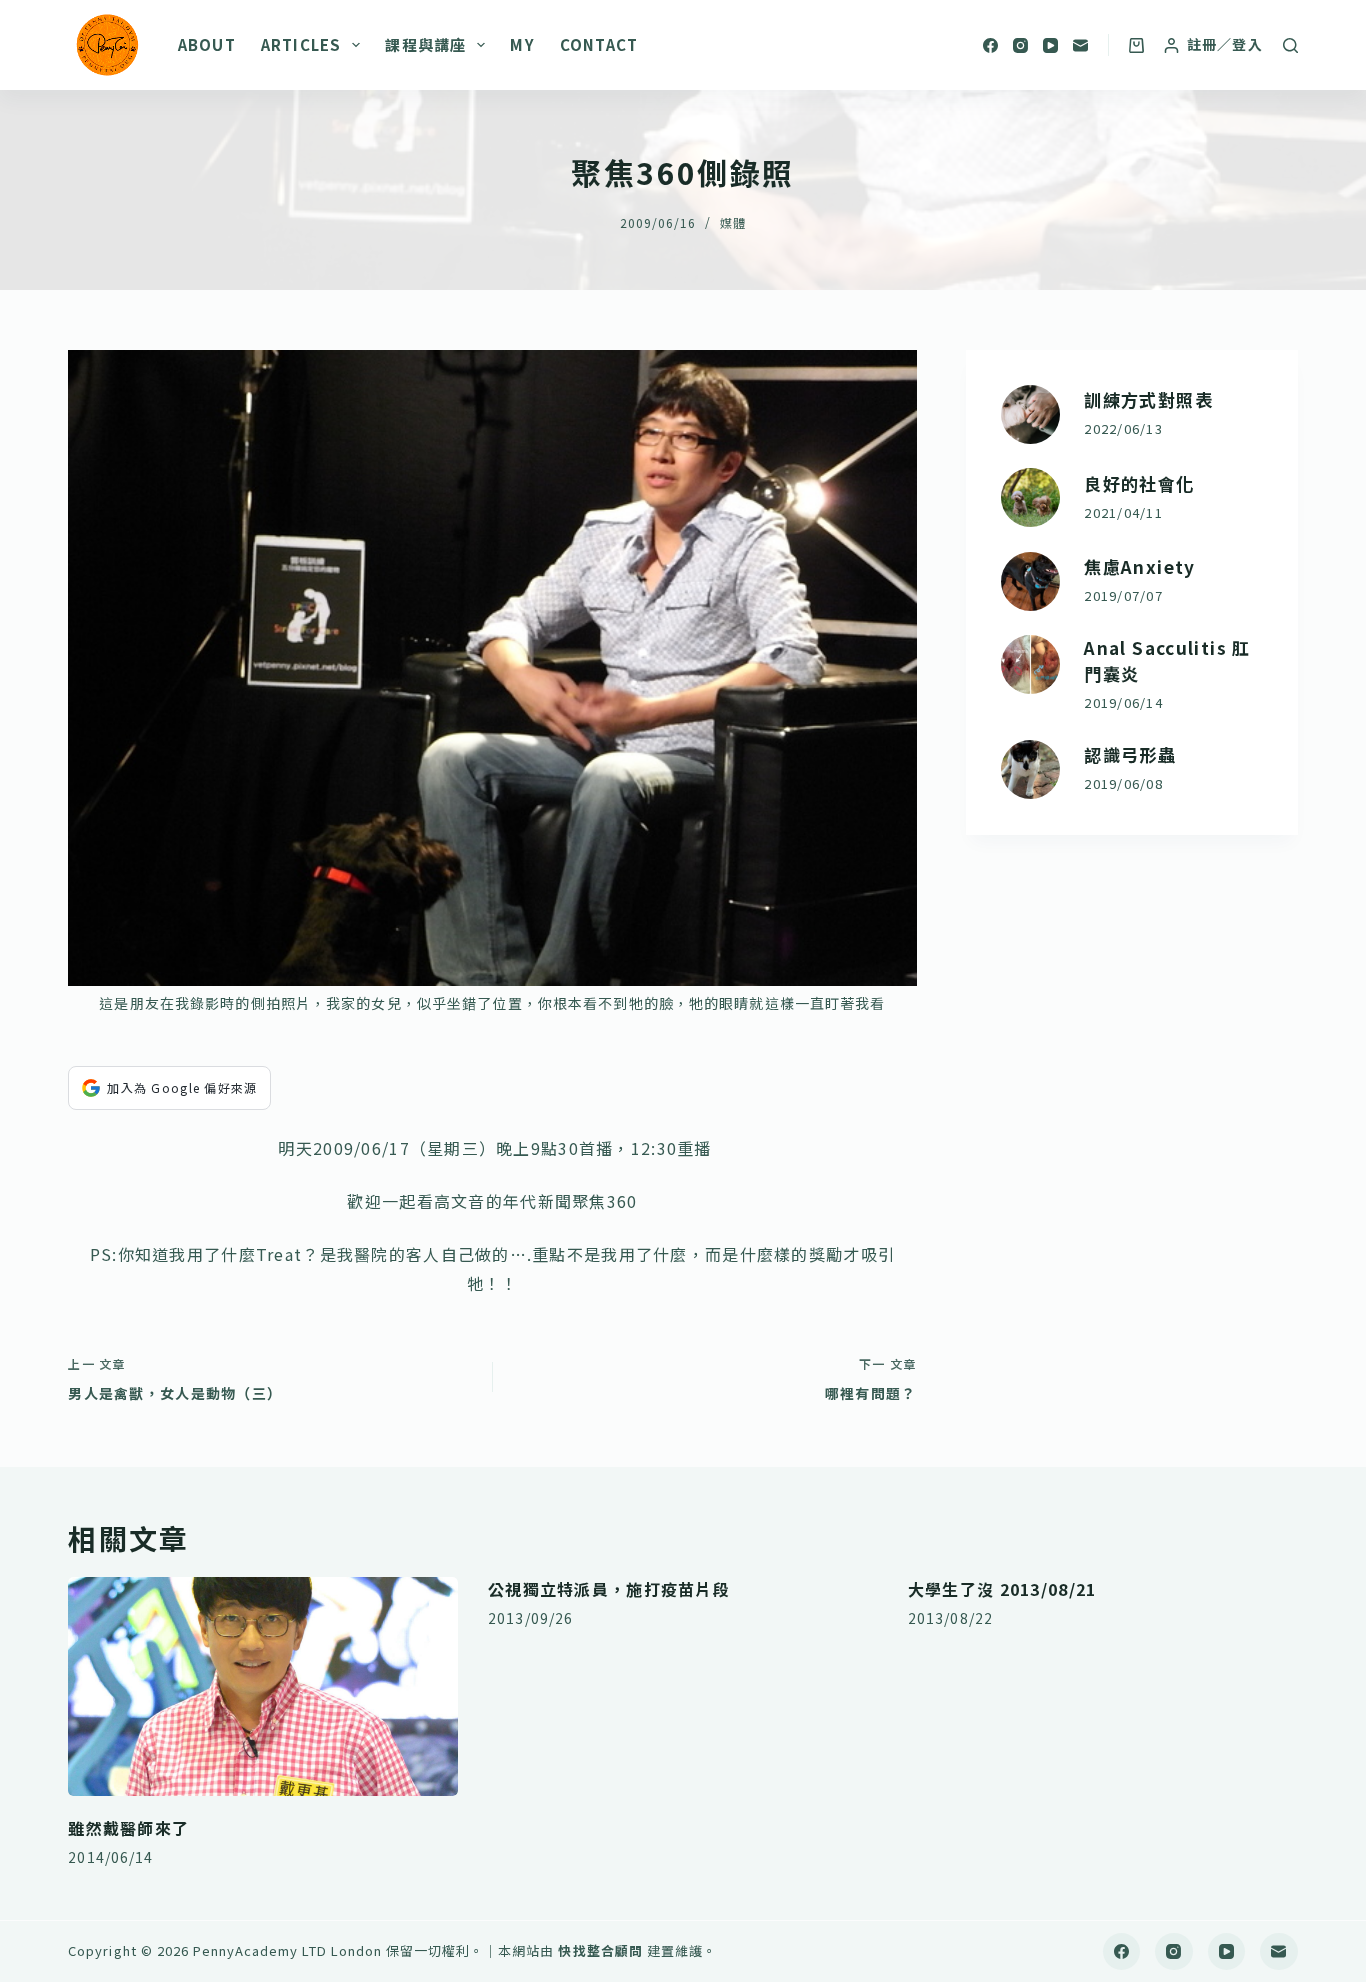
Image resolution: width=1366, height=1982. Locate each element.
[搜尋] (1290, 45)
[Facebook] (990, 45)
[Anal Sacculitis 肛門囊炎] (1030, 664)
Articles (301, 44)
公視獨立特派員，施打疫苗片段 (609, 1589)
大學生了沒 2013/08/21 (1002, 1589)
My (522, 44)
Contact (599, 44)
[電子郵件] (1080, 45)
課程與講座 (425, 44)
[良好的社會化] (1030, 497)
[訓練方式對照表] (1030, 414)
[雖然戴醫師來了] (263, 1686)
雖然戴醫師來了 (128, 1828)
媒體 (733, 222)
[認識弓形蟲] (1030, 769)
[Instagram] (1020, 45)
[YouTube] (1050, 45)
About (207, 44)
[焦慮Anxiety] (1030, 581)
